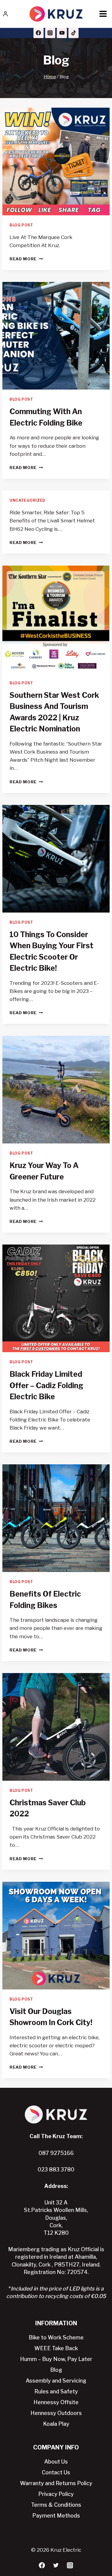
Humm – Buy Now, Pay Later (56, 2359)
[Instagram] (50, 33)
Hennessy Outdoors (56, 2413)
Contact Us (56, 2472)
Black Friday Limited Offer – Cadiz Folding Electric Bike (46, 1385)
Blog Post (21, 225)
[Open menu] (103, 14)
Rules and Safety (56, 2391)
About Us (56, 2462)
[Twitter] (56, 2565)
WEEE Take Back (56, 2348)
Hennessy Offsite (56, 2402)
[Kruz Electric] (56, 14)
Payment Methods (56, 2516)
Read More (23, 259)
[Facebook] (39, 33)
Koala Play (56, 2424)
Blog (56, 2370)
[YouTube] (62, 33)
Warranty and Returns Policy (56, 2483)
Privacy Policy (56, 2494)
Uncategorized (27, 501)
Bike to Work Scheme (56, 2337)
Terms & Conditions (56, 2505)
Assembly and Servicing (56, 2381)
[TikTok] (73, 33)
